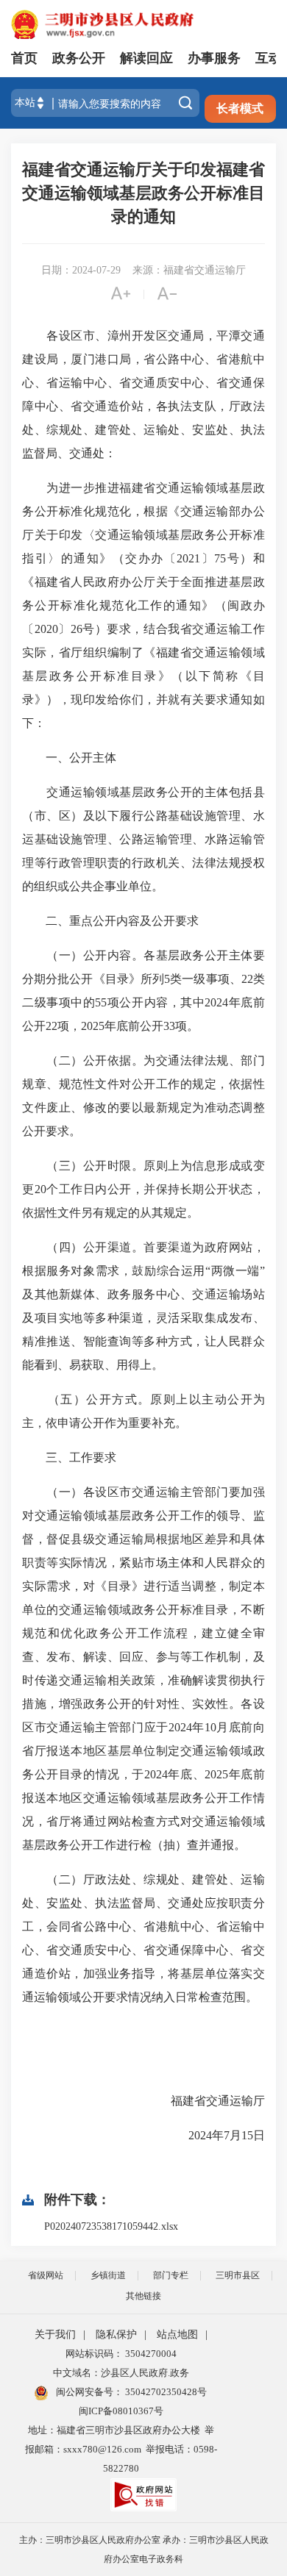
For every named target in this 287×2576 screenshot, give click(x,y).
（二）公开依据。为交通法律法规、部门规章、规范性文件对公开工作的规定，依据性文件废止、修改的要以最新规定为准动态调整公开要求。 (143, 1096)
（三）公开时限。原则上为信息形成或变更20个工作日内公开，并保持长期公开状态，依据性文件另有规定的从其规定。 (143, 1189)
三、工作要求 (69, 1457)
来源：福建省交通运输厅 (189, 270)
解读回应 (146, 58)
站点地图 (177, 2334)
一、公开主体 (69, 758)
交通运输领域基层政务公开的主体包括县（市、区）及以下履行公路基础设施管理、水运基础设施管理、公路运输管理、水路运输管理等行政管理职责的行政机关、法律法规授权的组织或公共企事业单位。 (143, 839)
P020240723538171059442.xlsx (111, 2226)
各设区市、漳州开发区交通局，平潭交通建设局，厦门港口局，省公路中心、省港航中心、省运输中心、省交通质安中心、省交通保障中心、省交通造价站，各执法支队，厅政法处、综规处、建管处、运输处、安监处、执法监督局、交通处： (143, 394)
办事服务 (214, 58)
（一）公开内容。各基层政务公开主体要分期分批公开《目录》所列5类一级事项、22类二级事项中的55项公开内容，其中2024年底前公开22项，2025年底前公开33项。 (143, 991)
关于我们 (55, 2334)
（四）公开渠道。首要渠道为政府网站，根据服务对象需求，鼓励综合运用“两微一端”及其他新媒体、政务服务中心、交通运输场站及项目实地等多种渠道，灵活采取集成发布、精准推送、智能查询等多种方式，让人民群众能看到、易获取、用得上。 (143, 1306)
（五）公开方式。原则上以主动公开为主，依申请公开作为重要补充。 (143, 1411)
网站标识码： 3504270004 (121, 2354)
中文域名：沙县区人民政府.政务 (121, 2373)
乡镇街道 (108, 2275)
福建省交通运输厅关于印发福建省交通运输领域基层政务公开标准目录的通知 (143, 193)
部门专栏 (171, 2275)
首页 (24, 58)
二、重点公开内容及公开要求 (110, 921)
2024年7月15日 (215, 2135)
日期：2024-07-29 (81, 270)
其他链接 (143, 2296)
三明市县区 (238, 2275)
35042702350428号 (165, 2392)
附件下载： (77, 2200)
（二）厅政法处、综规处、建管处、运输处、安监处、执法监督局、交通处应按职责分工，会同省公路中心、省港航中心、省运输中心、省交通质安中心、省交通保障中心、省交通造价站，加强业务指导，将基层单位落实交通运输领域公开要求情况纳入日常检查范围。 (143, 1938)
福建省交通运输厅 (206, 2101)
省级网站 (46, 2275)
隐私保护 (116, 2334)
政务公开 (79, 58)
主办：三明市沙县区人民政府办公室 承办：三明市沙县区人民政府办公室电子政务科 (144, 2550)
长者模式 (240, 108)
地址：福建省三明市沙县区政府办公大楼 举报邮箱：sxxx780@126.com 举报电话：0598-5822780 (121, 2449)
